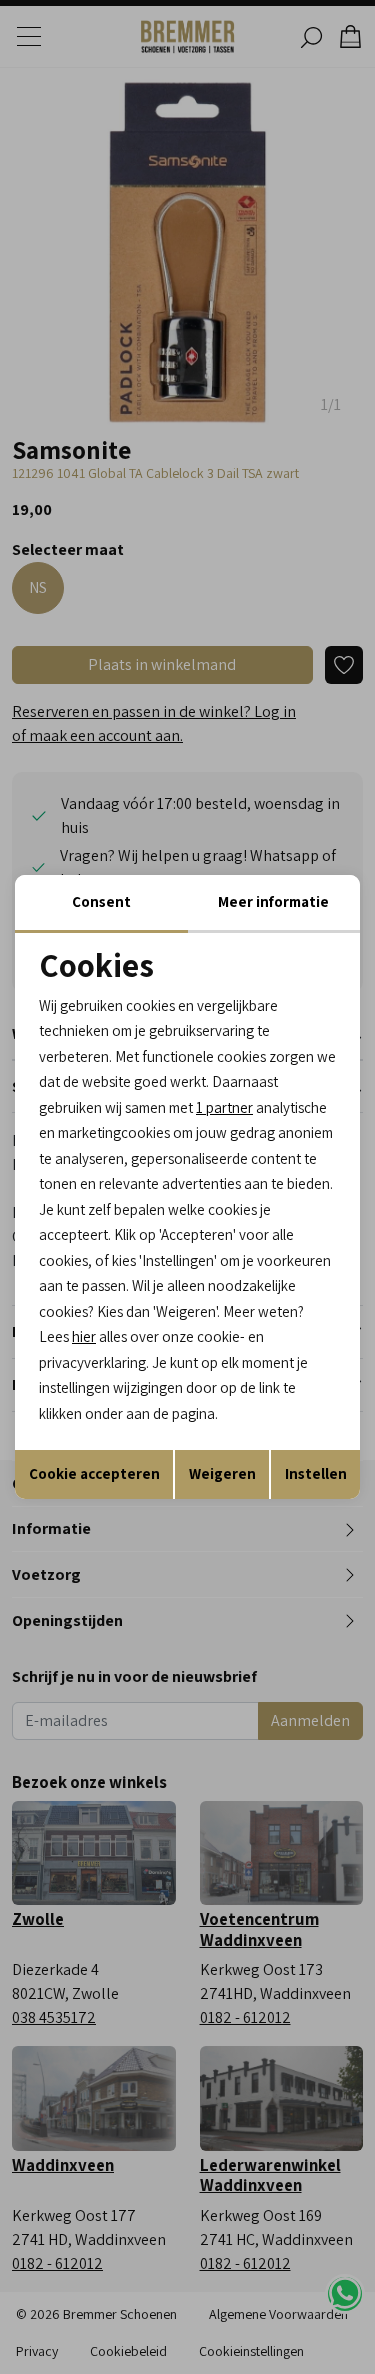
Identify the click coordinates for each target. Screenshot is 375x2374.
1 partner (224, 1107)
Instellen (316, 1473)
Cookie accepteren (94, 1473)
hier (84, 1336)
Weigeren (222, 1473)
